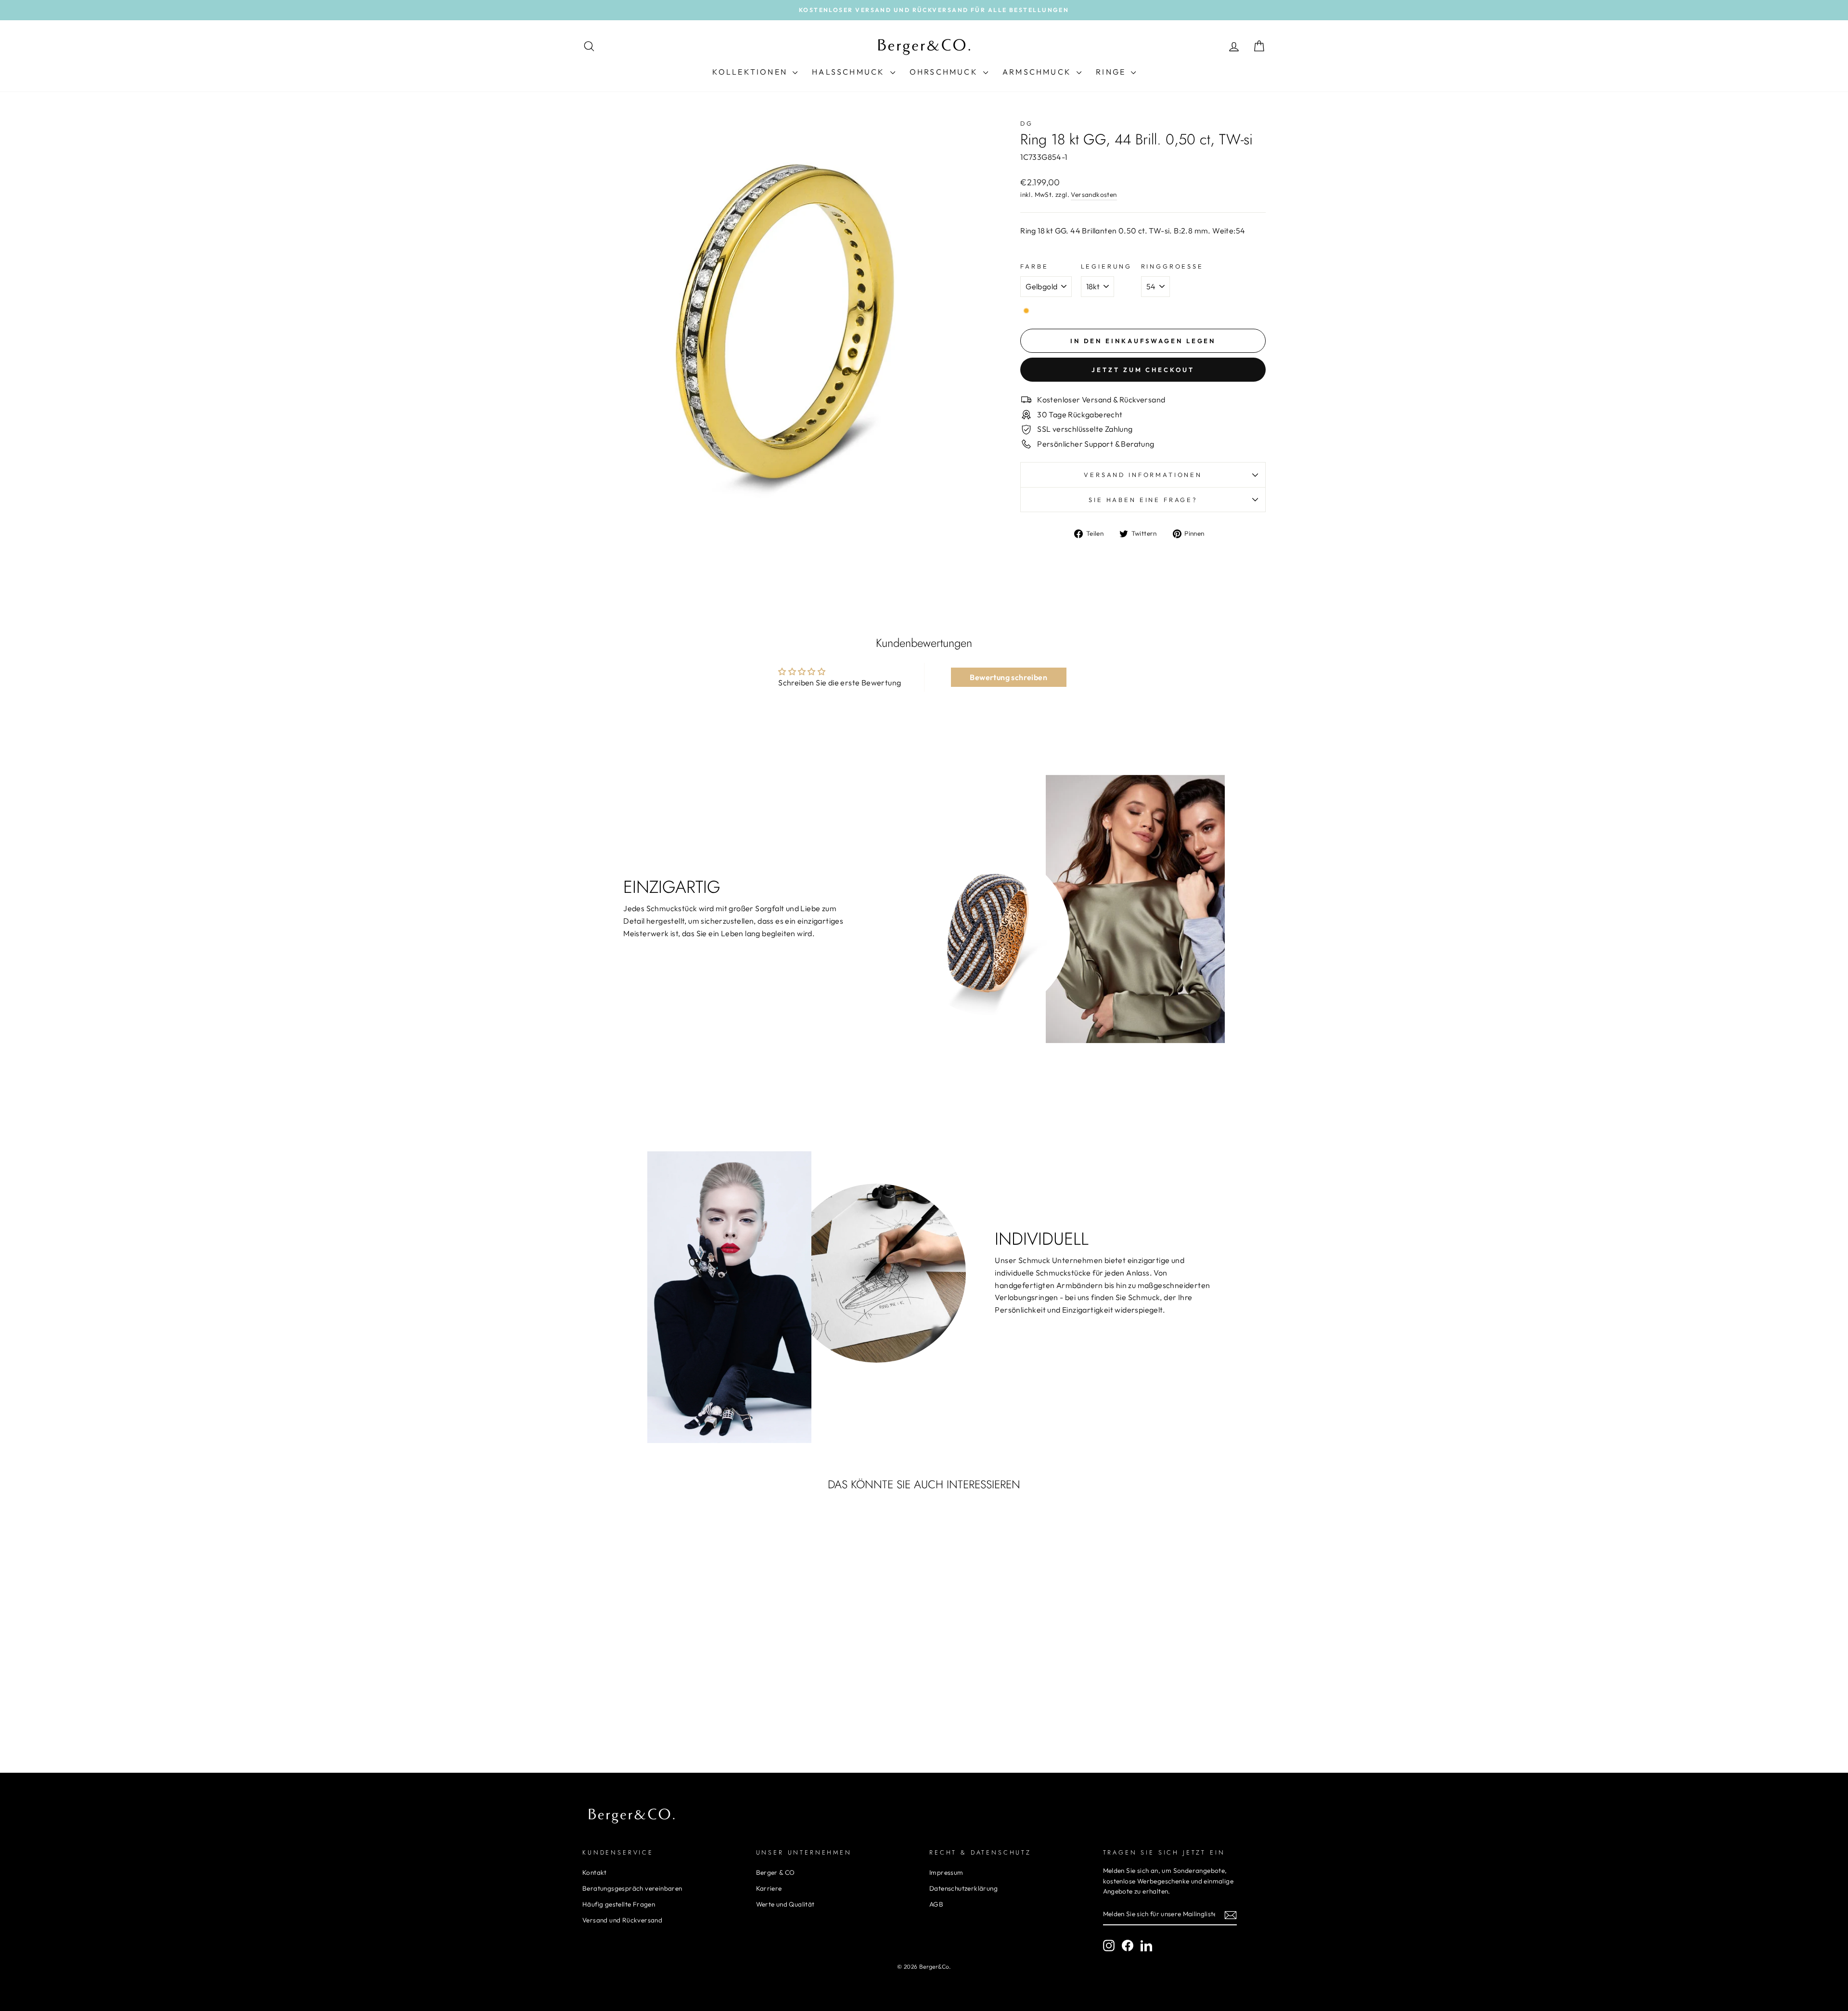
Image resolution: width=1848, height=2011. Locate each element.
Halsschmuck (850, 72)
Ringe (1112, 72)
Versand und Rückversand (622, 1920)
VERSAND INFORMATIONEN (1143, 475)
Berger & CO (776, 1872)
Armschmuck (1038, 72)
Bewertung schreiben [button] (1008, 677)
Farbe (1034, 266)
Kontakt (595, 1872)
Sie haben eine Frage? (1143, 500)
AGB (936, 1904)
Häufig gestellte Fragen (619, 1904)
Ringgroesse (1172, 266)
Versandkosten (1094, 194)
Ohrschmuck (945, 72)
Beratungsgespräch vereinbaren (632, 1888)
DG (1027, 123)
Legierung (1107, 266)
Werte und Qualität (785, 1904)
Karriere (769, 1888)
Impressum (946, 1872)
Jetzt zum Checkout (1143, 370)
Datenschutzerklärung (963, 1888)
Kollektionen (751, 72)
